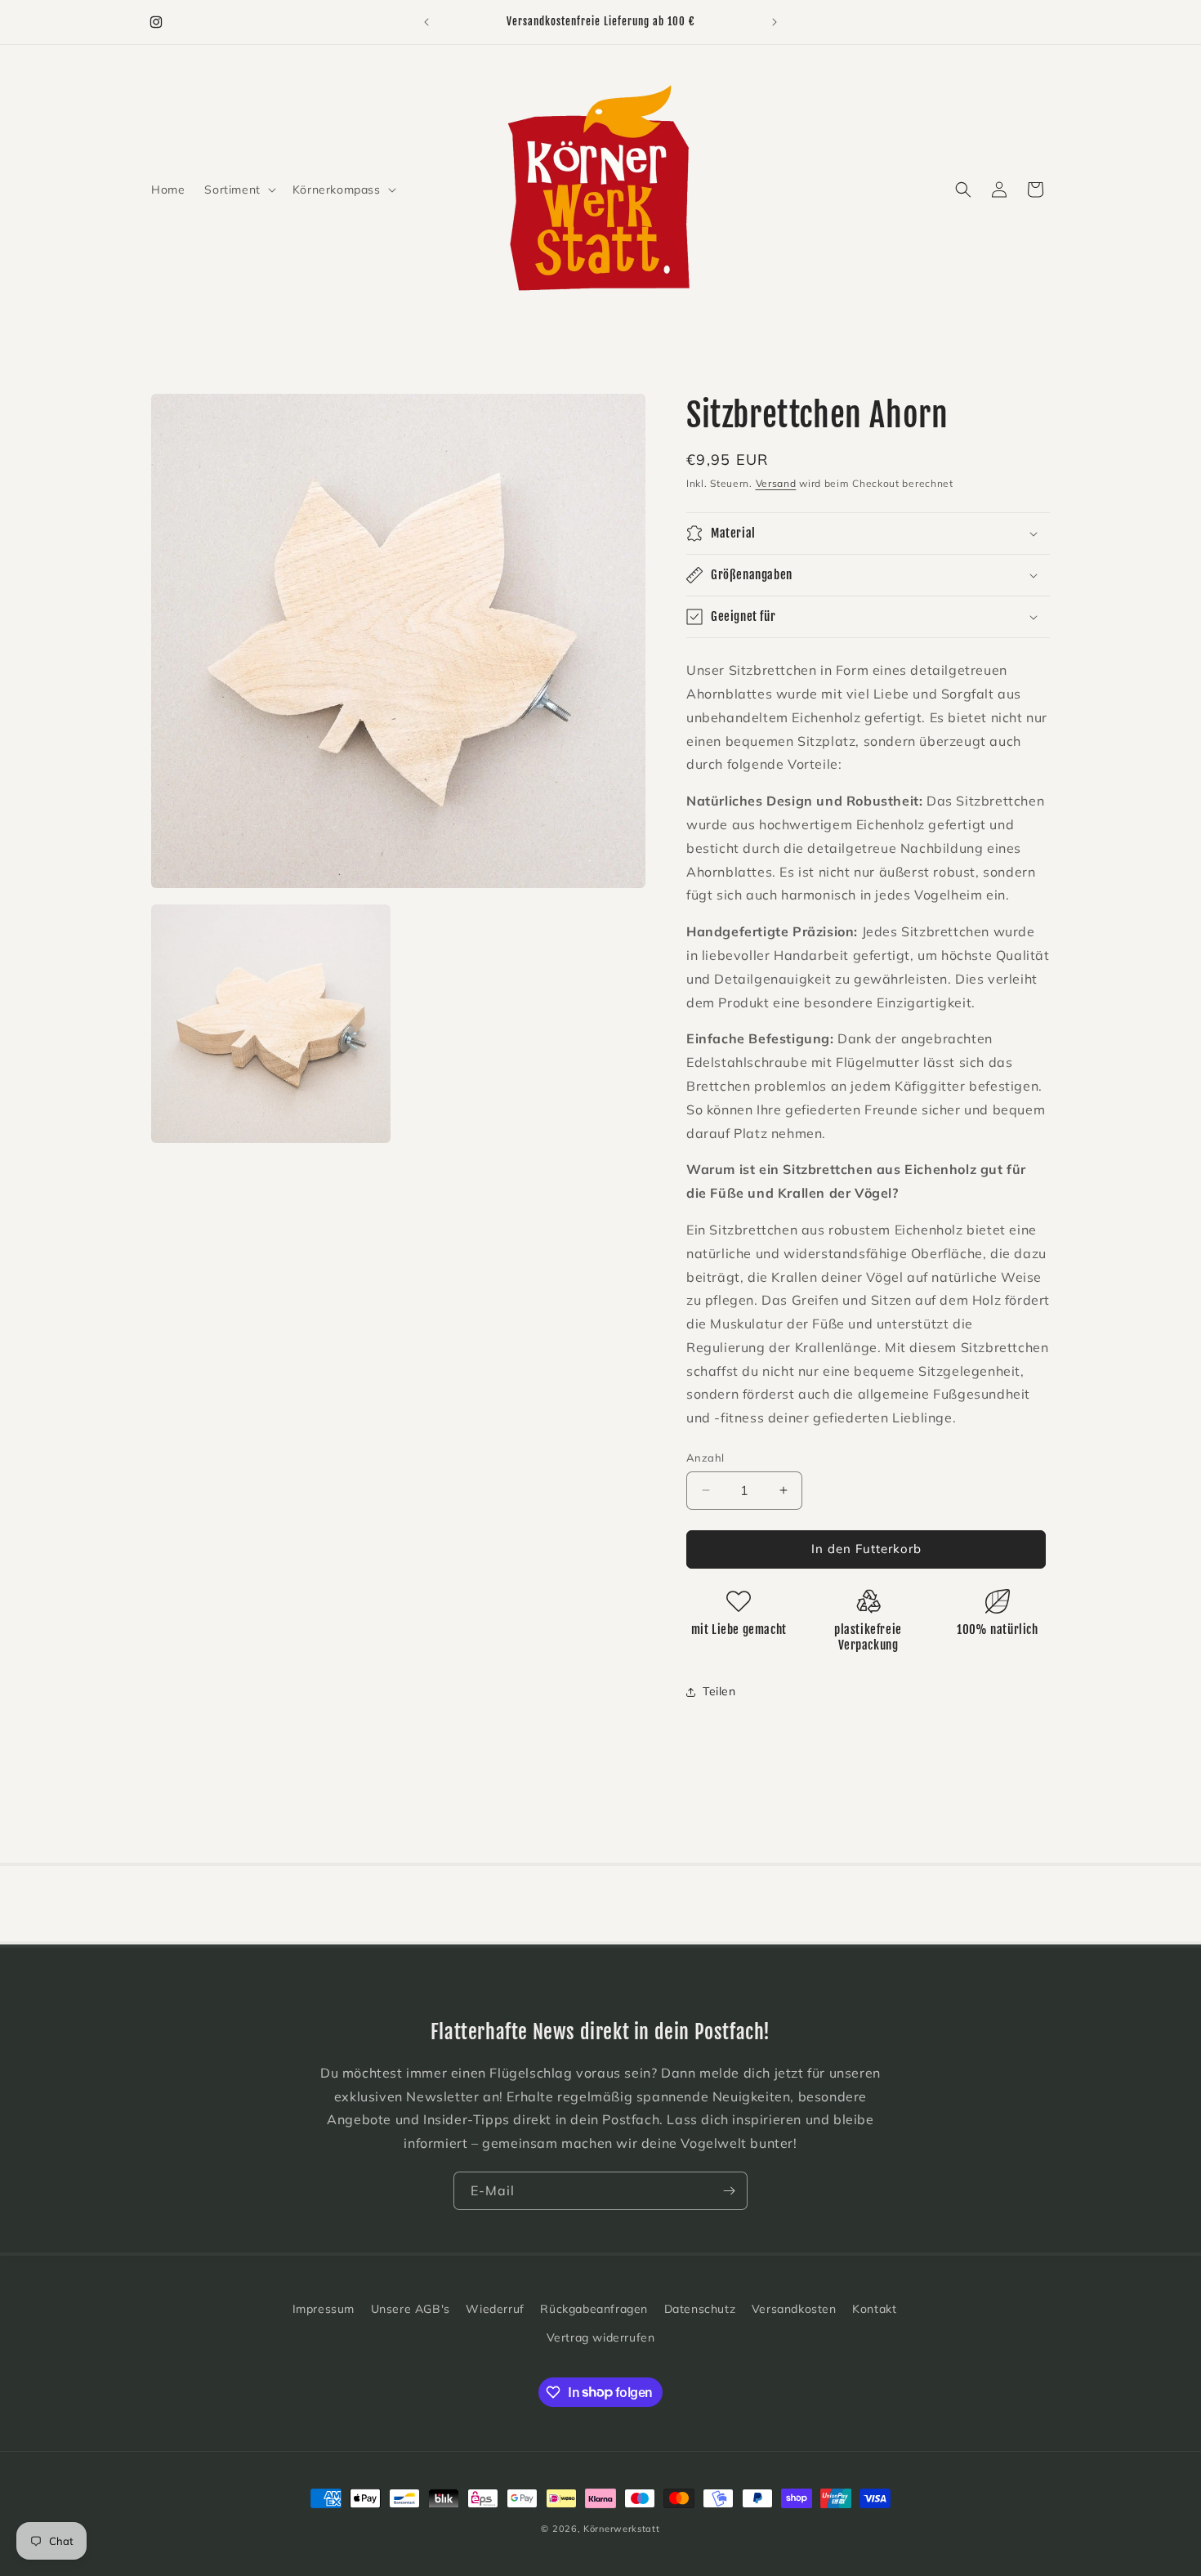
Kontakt (874, 2309)
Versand (776, 483)
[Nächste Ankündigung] (775, 22)
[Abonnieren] (729, 2191)
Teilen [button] (719, 1691)
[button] (238, 190)
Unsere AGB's (411, 2309)
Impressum (324, 2309)
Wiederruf (495, 2309)
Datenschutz (700, 2309)
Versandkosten (794, 2309)
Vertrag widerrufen (601, 2337)
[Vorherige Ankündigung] (426, 22)
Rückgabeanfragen (594, 2309)
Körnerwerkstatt (622, 2529)
